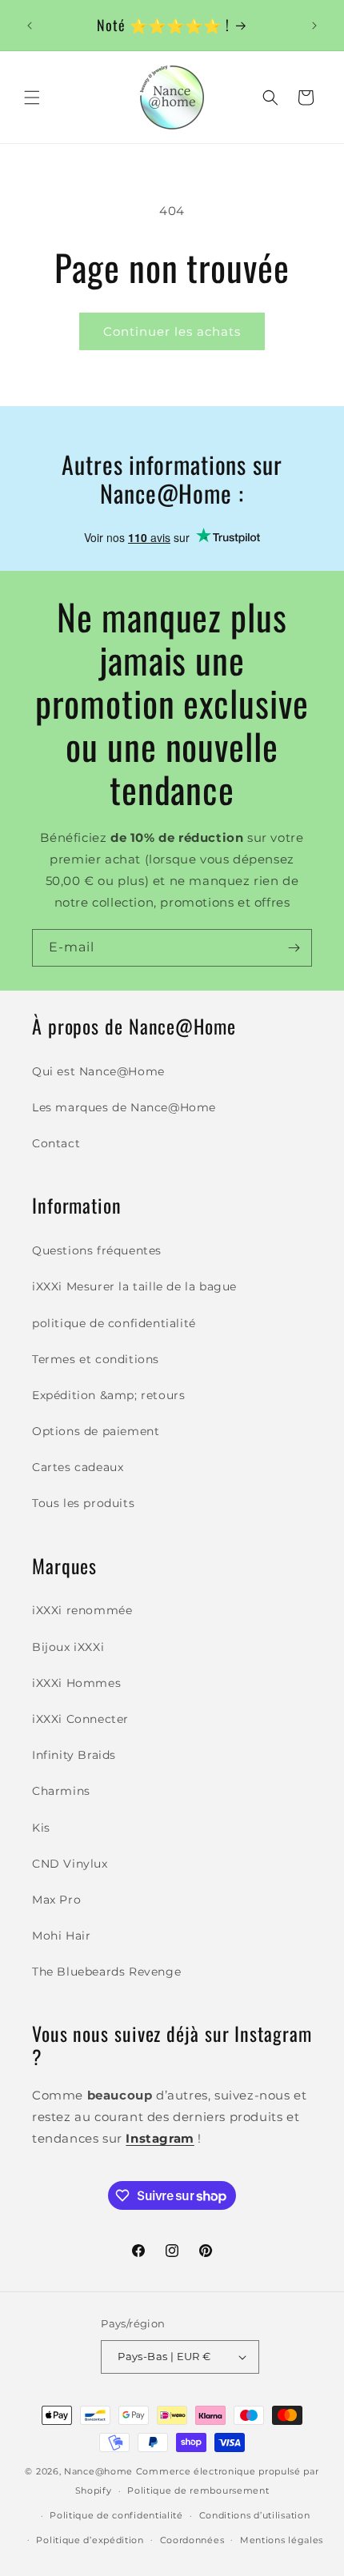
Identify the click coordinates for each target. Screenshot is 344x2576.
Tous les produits (83, 1503)
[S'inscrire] (294, 948)
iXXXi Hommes (76, 1683)
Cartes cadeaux (78, 1467)
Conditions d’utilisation (255, 2515)
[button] (32, 98)
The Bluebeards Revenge (106, 1972)
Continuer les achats (172, 331)
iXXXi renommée (82, 1610)
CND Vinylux (70, 1864)
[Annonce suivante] (314, 26)
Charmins (61, 1791)
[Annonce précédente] (30, 26)
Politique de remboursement (198, 2490)
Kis (41, 1828)
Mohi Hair (61, 1936)
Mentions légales (282, 2540)
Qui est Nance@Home (98, 1071)
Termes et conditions (96, 1359)
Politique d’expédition (90, 2540)
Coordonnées (192, 2540)
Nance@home (98, 2471)
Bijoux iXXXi (68, 1647)
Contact (56, 1143)
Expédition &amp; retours (108, 1395)
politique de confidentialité (114, 1323)
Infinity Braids (74, 1755)
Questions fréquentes (97, 1250)
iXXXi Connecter (80, 1719)
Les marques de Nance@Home (124, 1107)
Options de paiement (96, 1431)
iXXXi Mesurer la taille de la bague (134, 1286)
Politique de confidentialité (116, 2515)
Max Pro (56, 1900)
